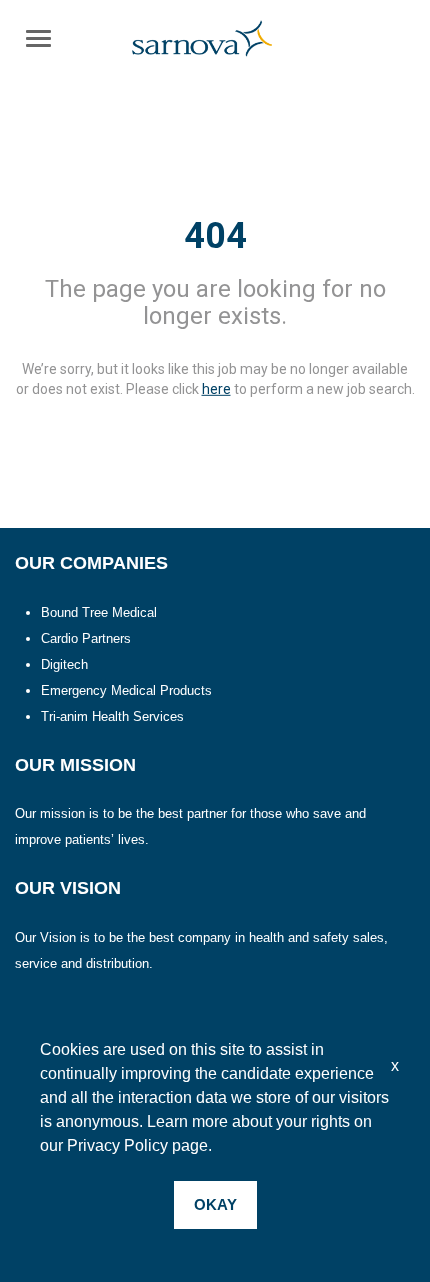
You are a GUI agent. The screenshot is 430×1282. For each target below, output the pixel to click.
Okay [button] (215, 1204)
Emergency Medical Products (126, 690)
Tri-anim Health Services (112, 716)
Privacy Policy (117, 1145)
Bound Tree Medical (99, 612)
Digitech (64, 664)
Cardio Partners (86, 638)
